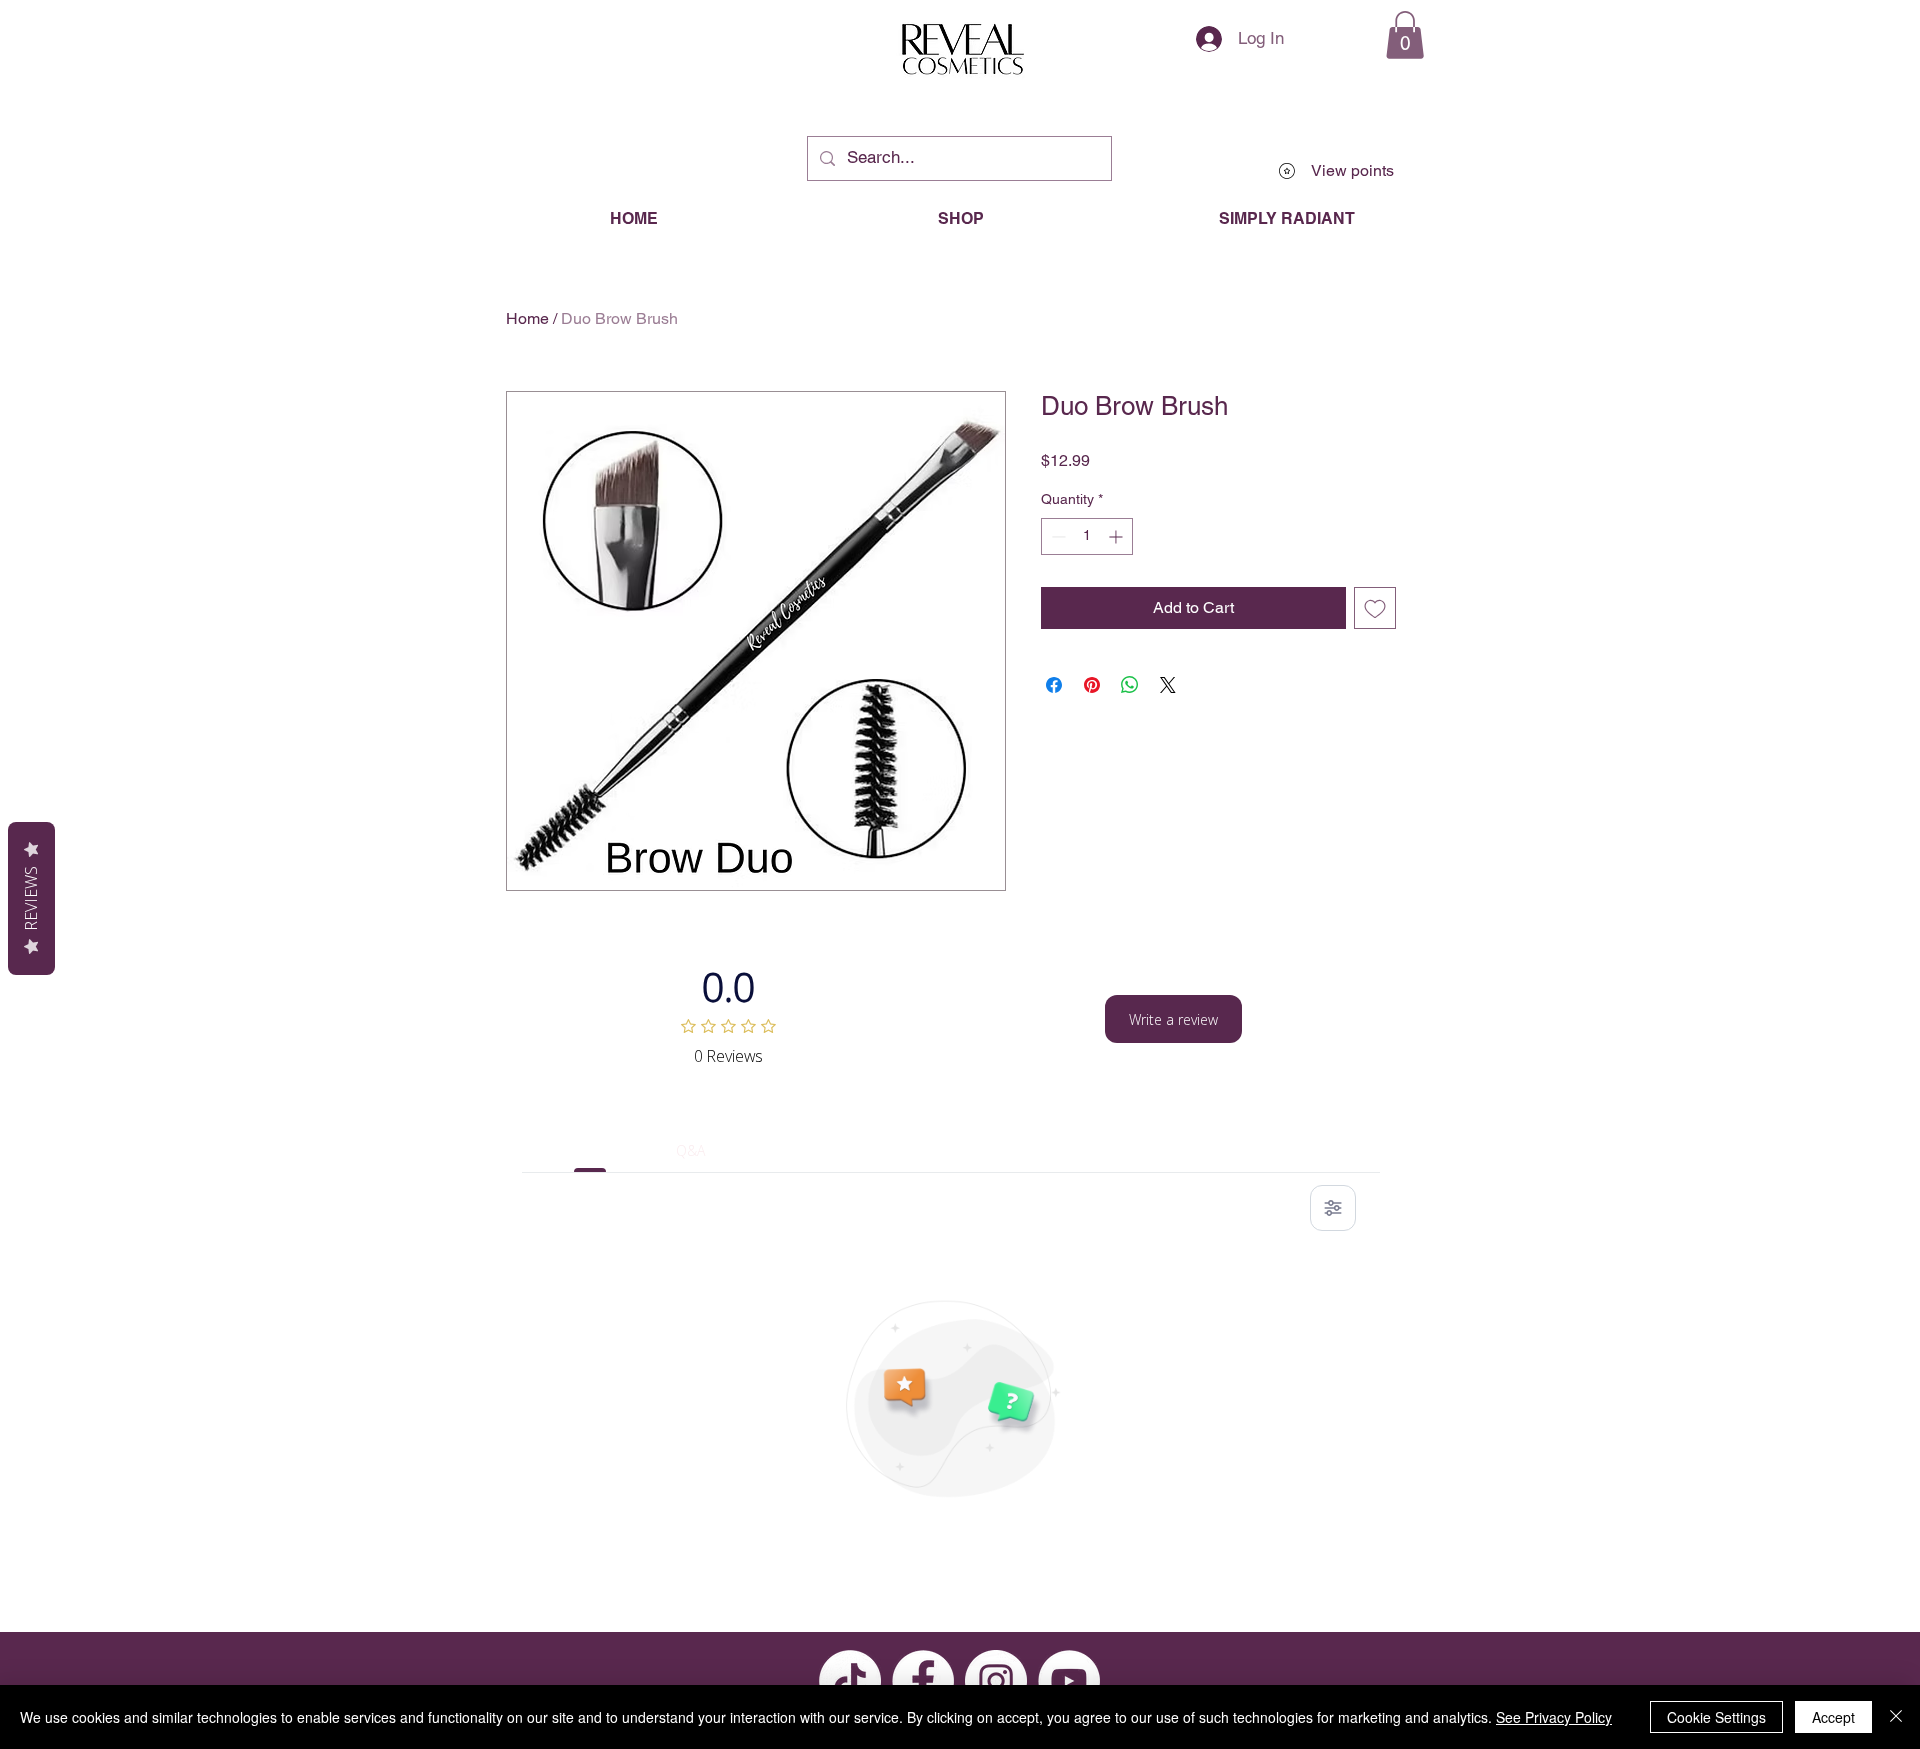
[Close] (1896, 1717)
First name (826, 365)
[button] (732, 183)
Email (810, 480)
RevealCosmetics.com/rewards (1050, 712)
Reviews (31, 898)
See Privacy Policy (1554, 1717)
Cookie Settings (1716, 1717)
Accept (1833, 1717)
